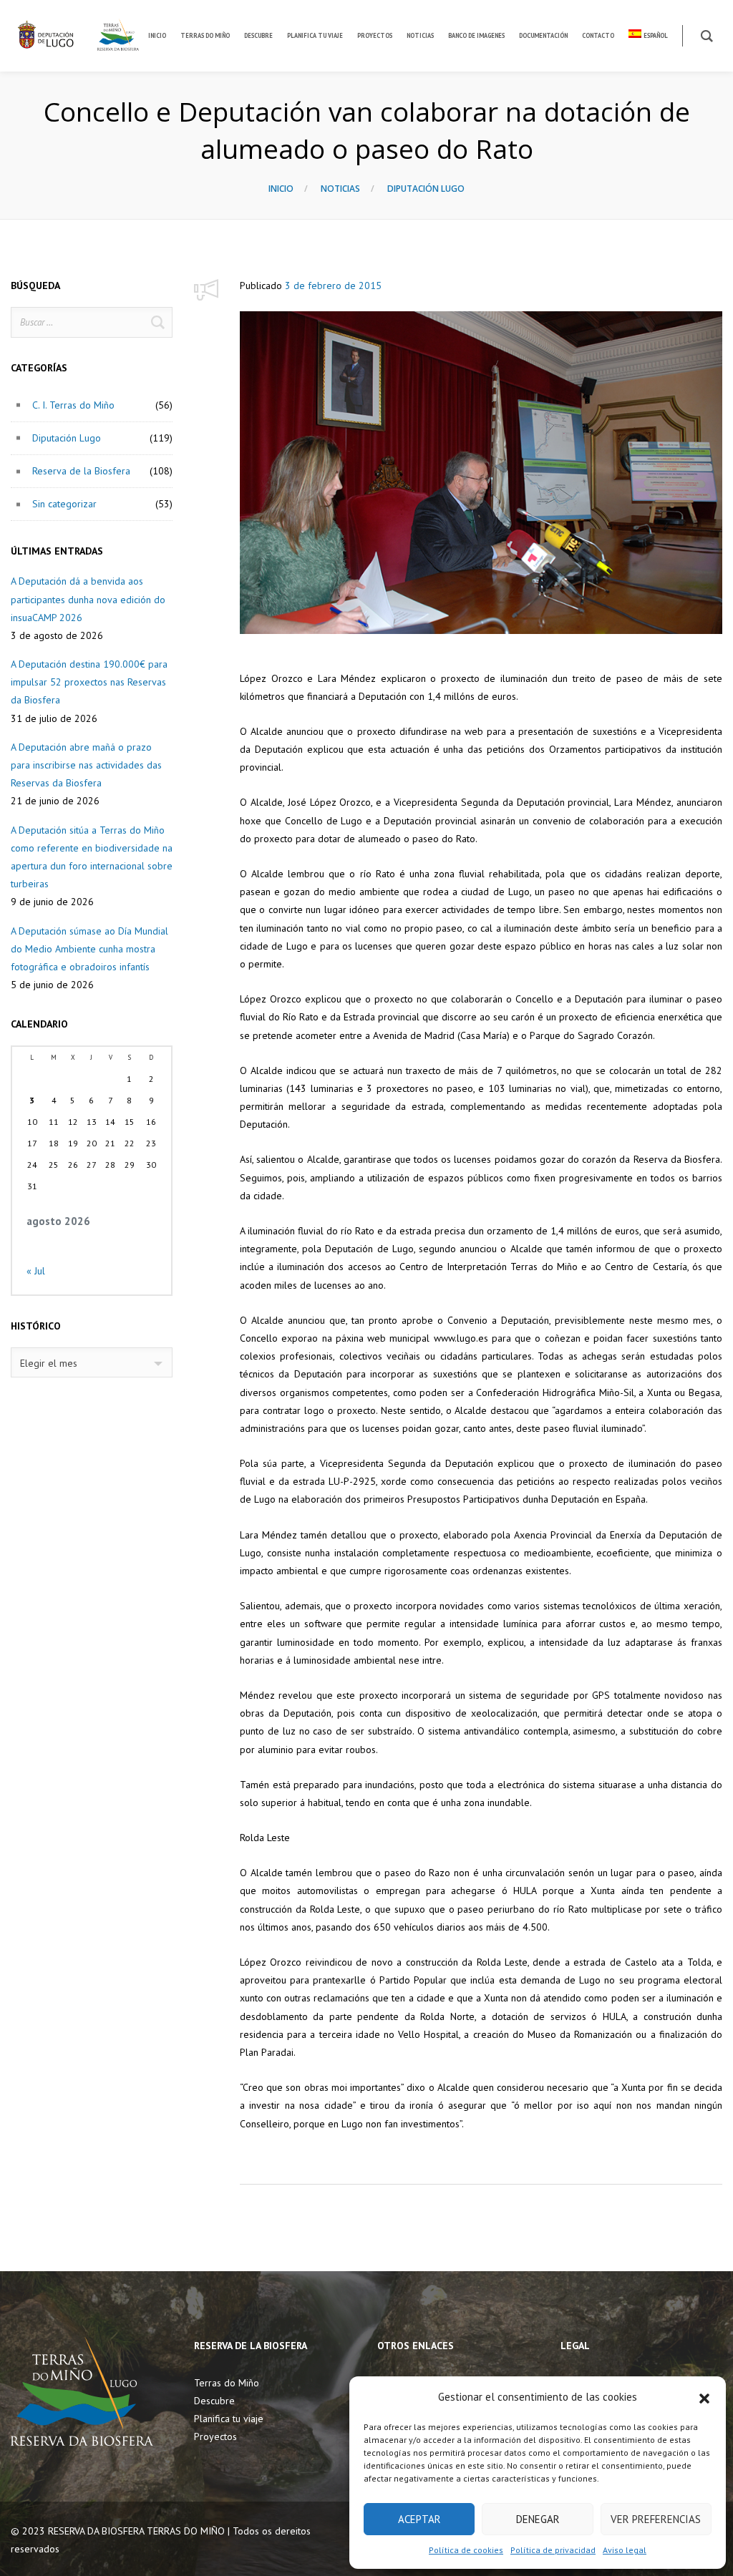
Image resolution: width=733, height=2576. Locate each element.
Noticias (340, 189)
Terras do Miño (227, 2383)
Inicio (281, 189)
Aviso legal (625, 2550)
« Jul (36, 1271)
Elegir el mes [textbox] (49, 1363)
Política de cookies (466, 2550)
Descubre (214, 2401)
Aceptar (419, 2519)
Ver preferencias (656, 2519)
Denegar (538, 2519)
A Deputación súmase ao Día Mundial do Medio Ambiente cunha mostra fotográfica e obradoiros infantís (89, 949)
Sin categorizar (64, 504)
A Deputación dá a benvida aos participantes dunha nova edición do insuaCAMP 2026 (88, 599)
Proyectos (215, 2436)
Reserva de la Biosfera (81, 471)
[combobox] (92, 1362)
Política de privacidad (553, 2550)
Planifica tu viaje (229, 2419)
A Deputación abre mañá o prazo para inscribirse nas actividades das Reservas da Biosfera (86, 765)
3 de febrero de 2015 (333, 286)
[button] (704, 2397)
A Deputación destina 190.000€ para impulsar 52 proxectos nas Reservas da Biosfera (89, 682)
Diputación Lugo (426, 189)
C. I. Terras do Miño (73, 405)
